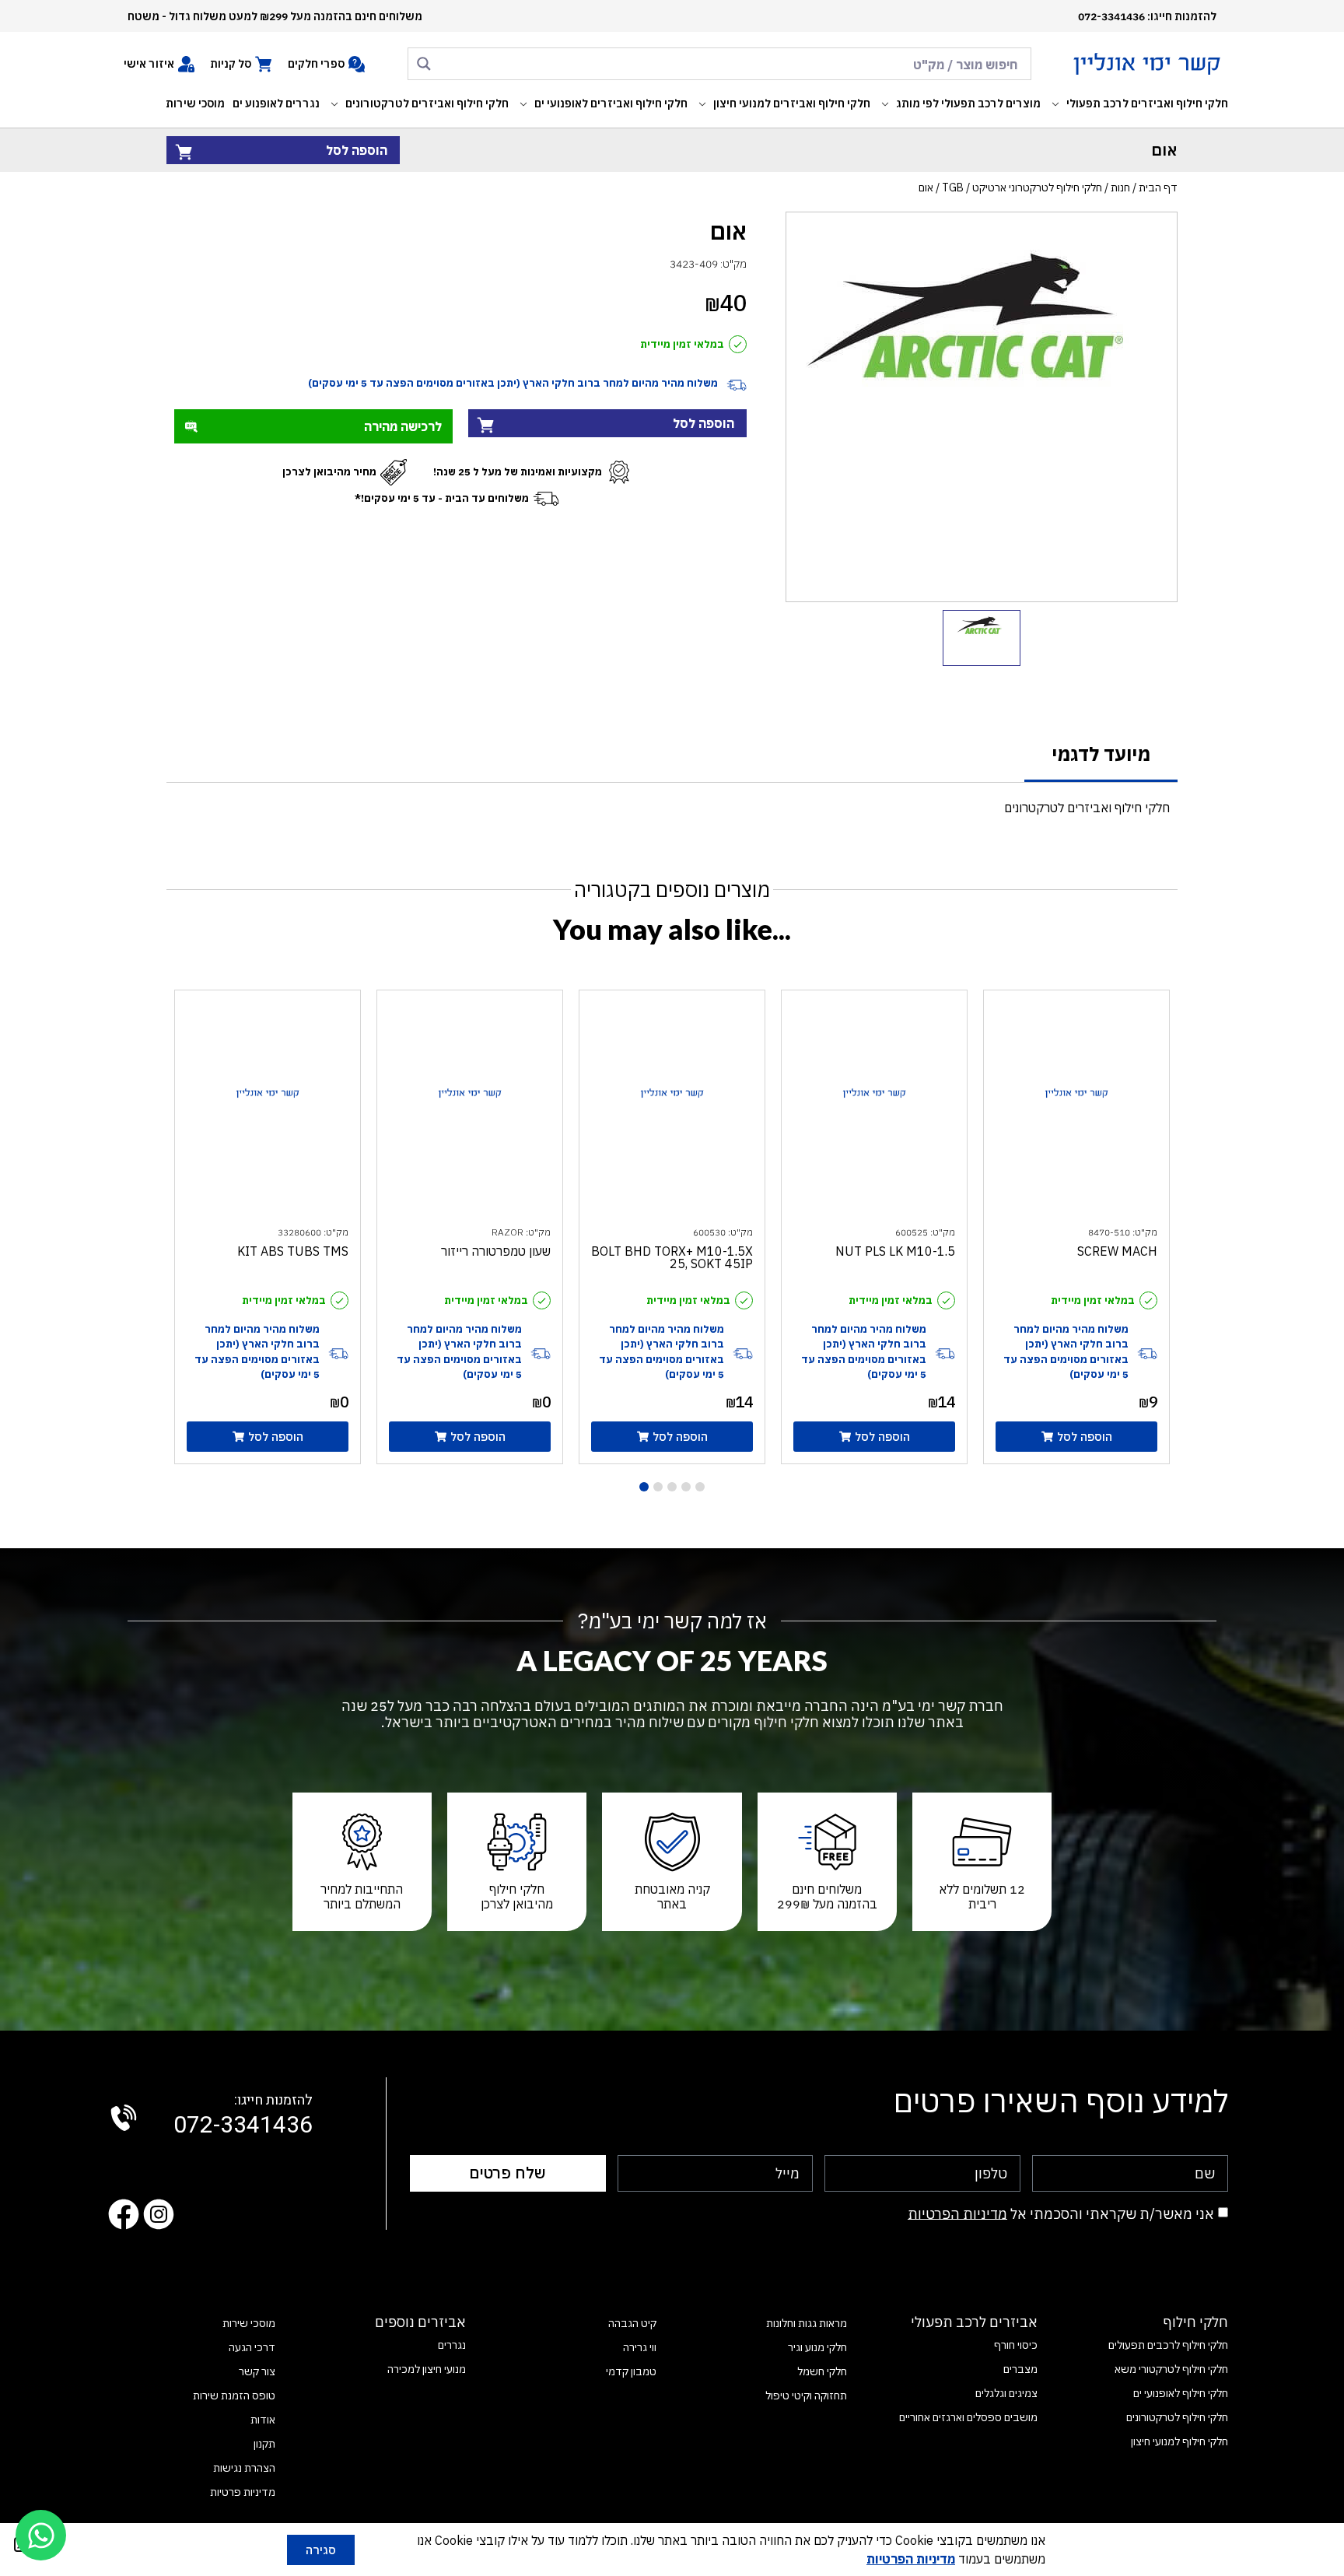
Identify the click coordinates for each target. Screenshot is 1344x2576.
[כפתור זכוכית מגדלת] (424, 64)
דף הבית (1158, 188)
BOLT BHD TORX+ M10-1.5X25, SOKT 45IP (672, 1257)
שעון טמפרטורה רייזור (496, 1251)
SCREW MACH (1117, 1251)
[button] (1138, 104)
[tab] (1101, 755)
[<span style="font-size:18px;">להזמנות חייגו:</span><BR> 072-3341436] (124, 2118)
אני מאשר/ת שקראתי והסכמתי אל (1061, 2213)
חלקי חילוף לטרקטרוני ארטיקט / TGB (1022, 188)
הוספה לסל (357, 150)
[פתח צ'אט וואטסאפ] (41, 2535)
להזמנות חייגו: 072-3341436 (1147, 16)
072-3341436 (243, 2116)
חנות (1120, 188)
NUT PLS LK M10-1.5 (895, 1251)
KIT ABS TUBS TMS (293, 1251)
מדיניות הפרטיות (957, 2213)
